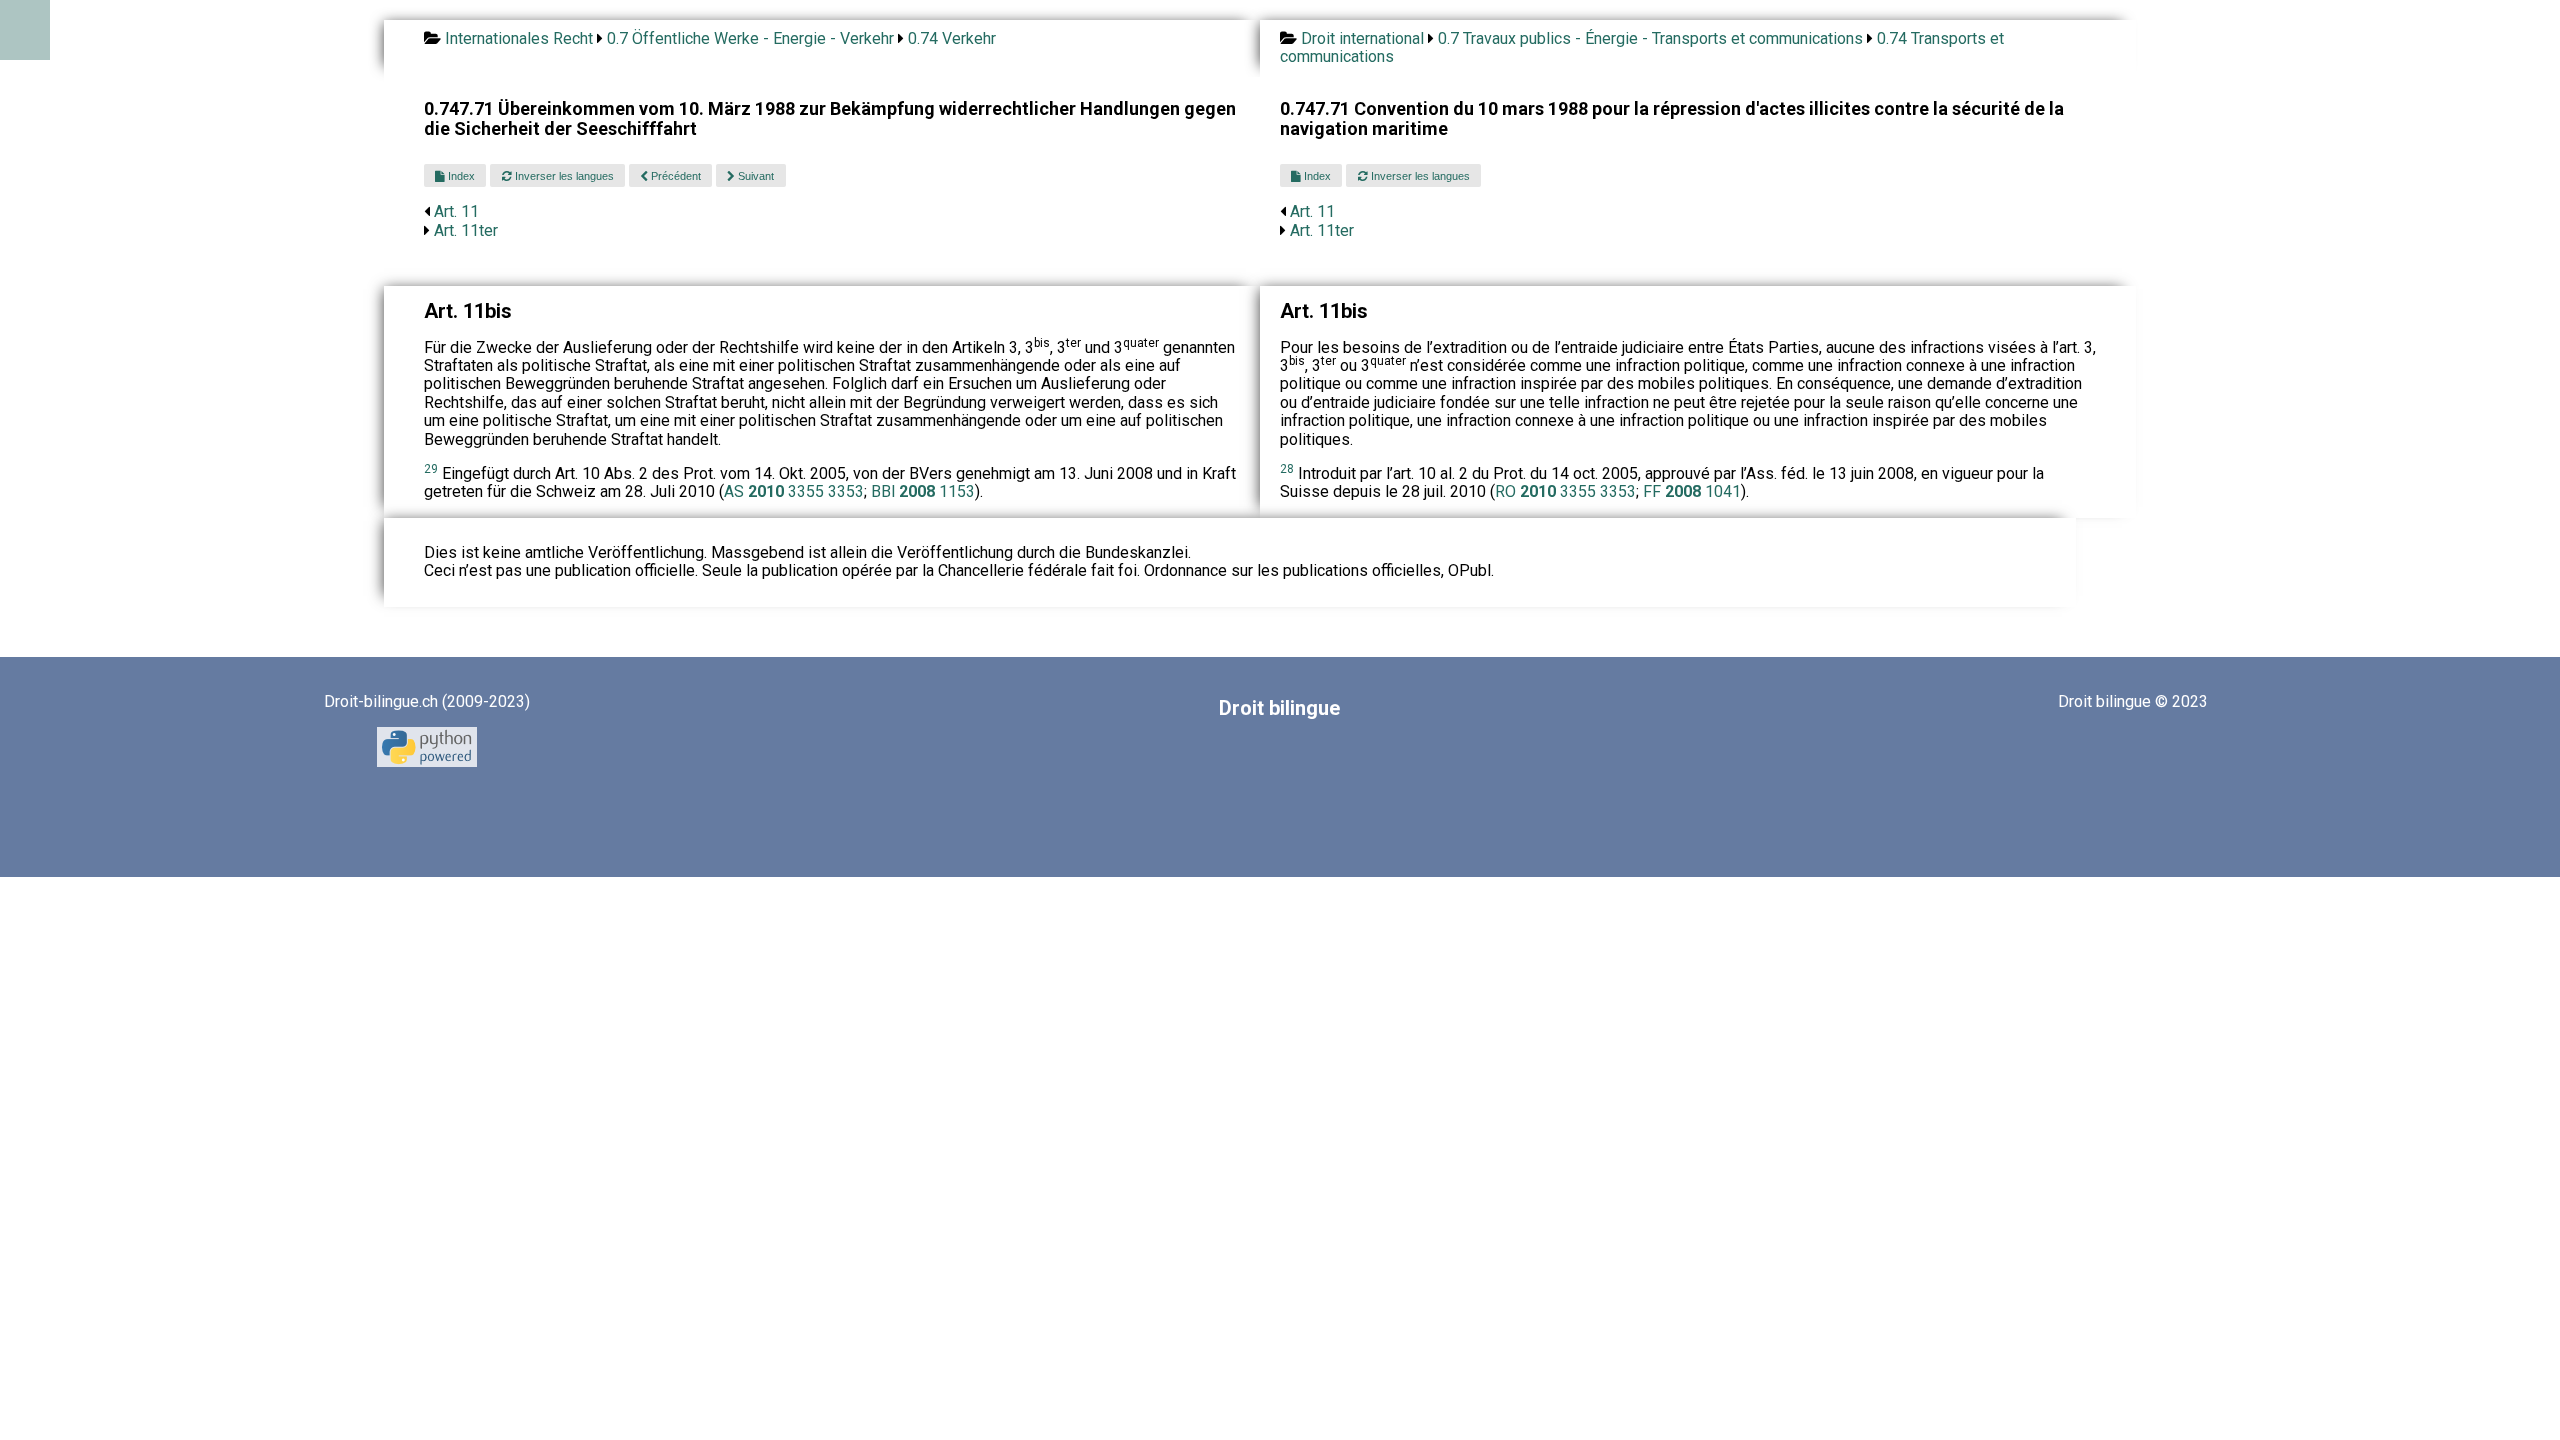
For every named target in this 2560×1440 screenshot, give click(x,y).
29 (431, 469)
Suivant (754, 176)
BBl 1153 (923, 491)
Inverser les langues (563, 176)
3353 (846, 491)
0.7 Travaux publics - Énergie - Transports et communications (1650, 38)
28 (1287, 469)
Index (460, 176)
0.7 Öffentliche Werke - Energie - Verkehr (750, 38)
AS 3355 (776, 491)
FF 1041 (1692, 491)
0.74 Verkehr (952, 38)
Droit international (1362, 38)
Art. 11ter (466, 230)
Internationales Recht (519, 38)
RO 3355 (1547, 491)
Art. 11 (456, 211)
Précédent (674, 176)
